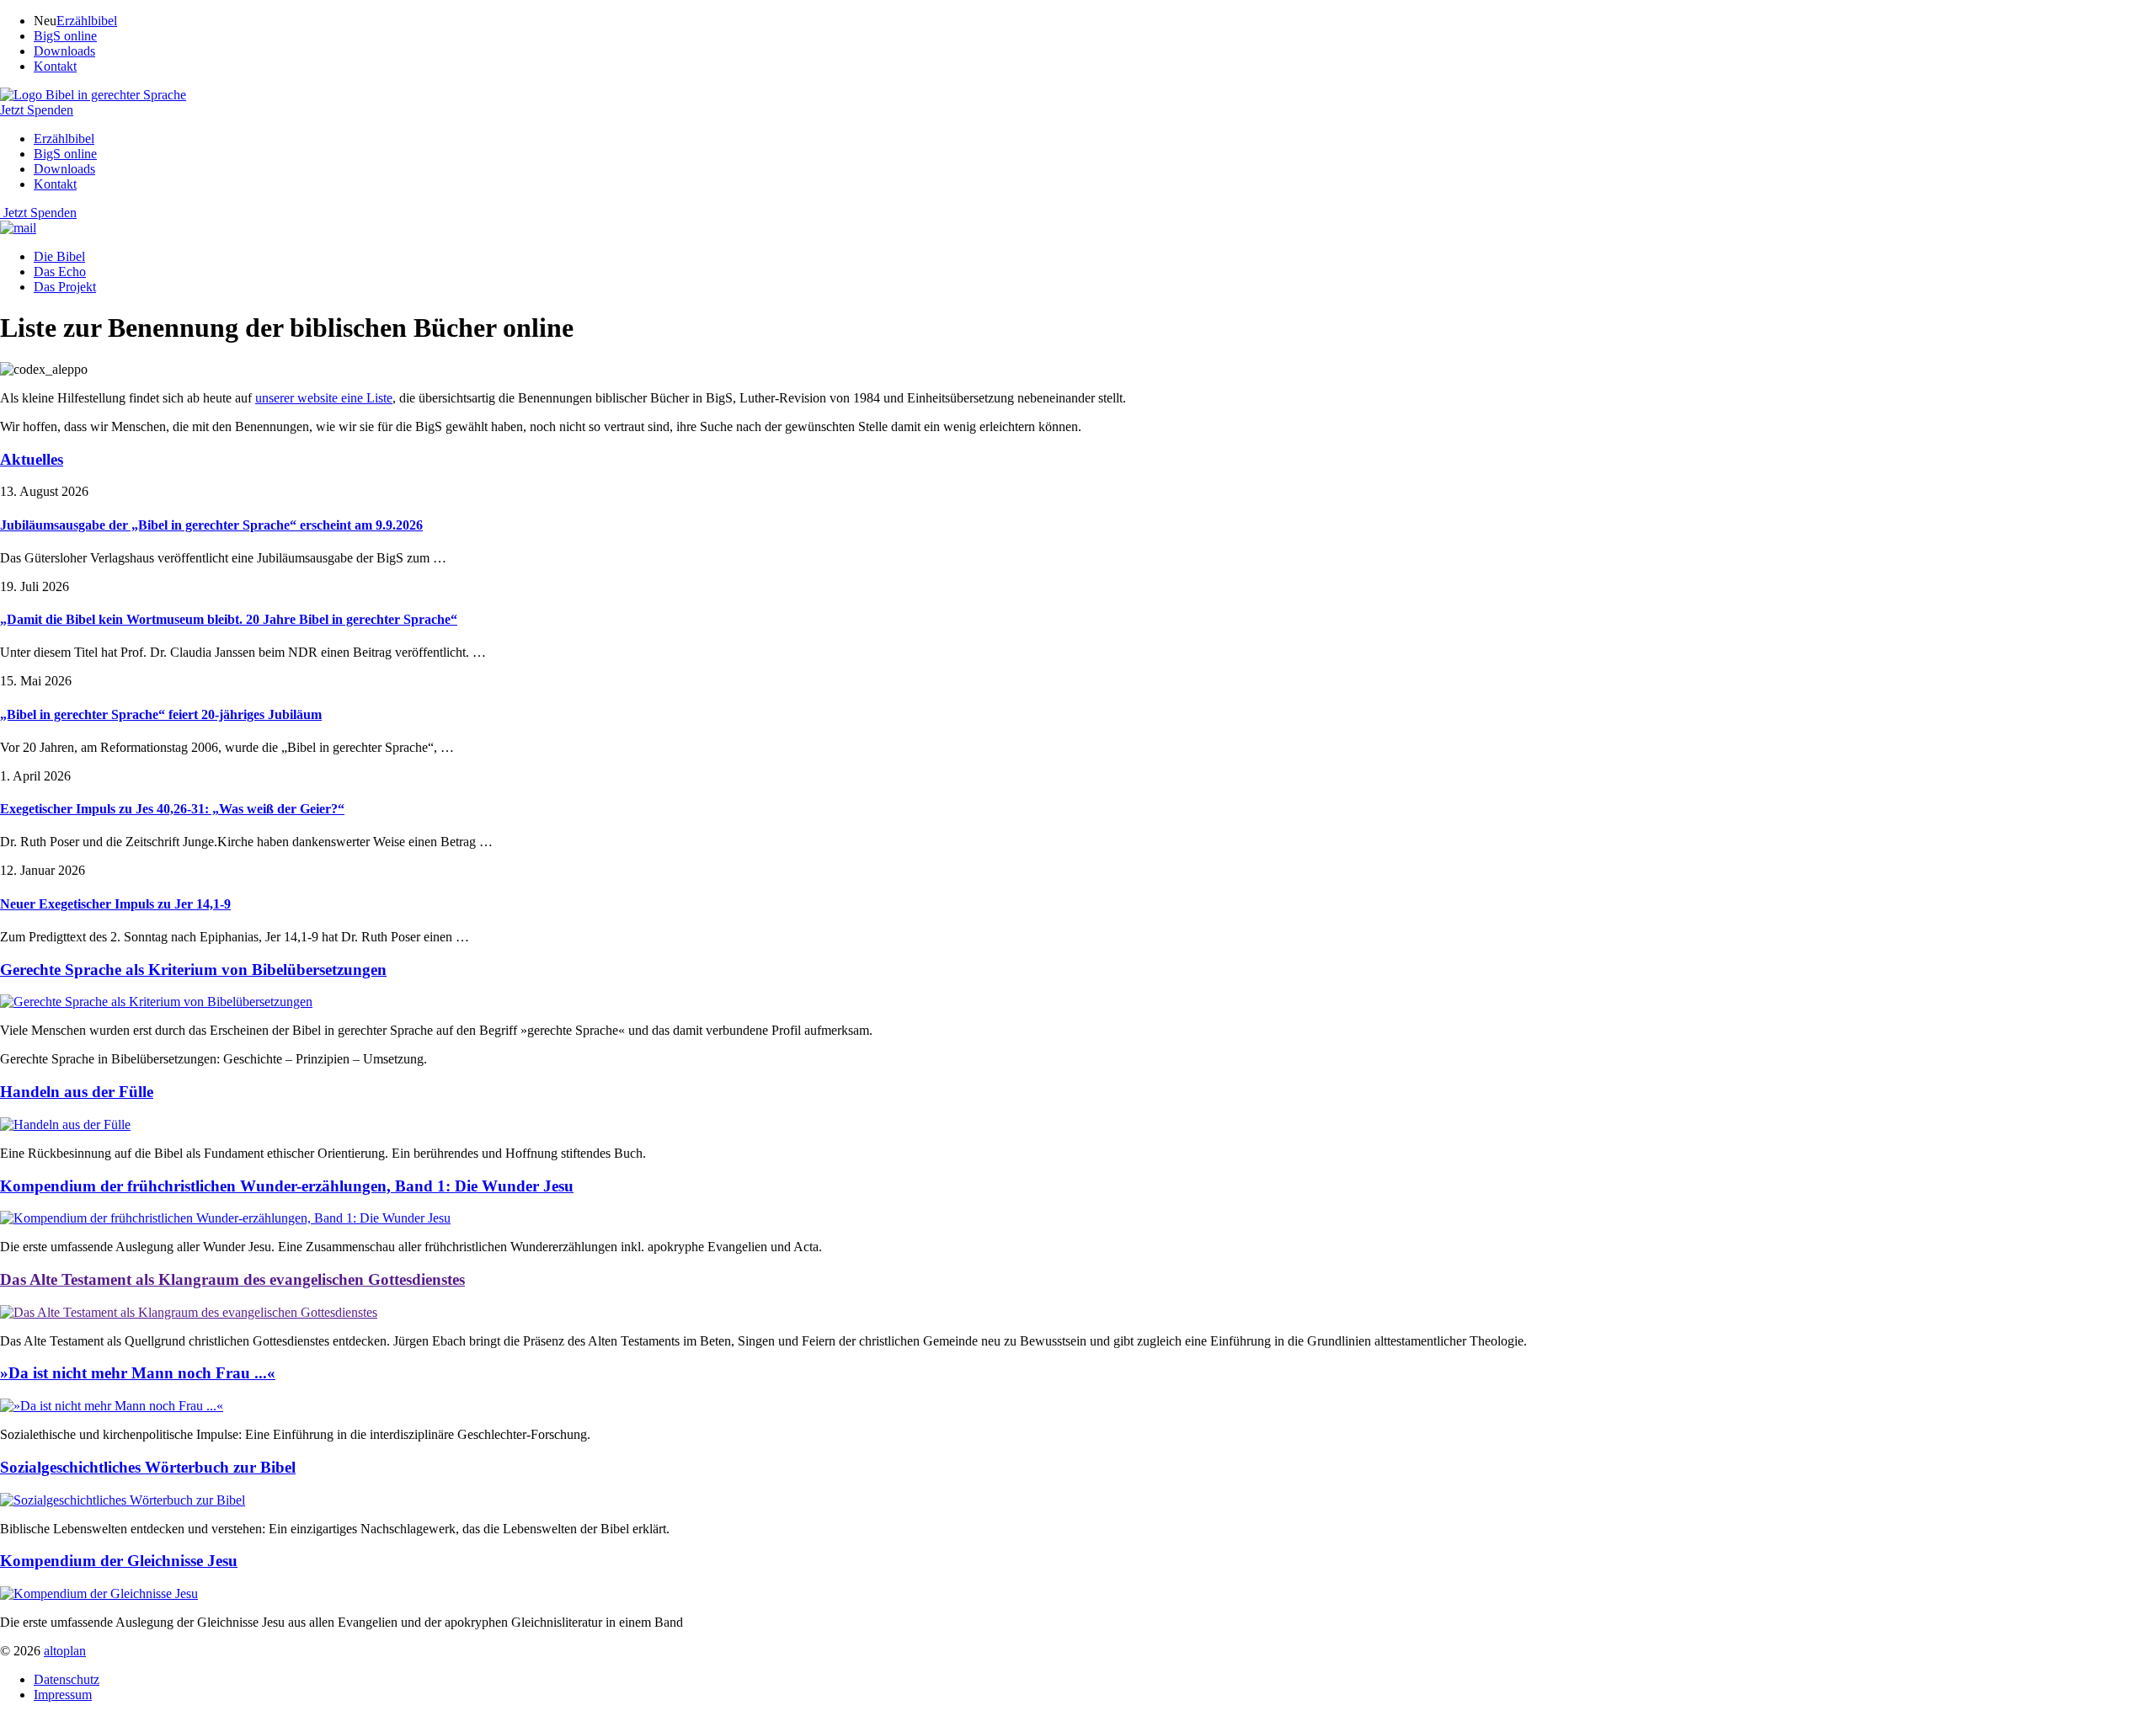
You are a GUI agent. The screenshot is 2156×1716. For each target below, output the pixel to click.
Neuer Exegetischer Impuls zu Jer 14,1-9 (115, 904)
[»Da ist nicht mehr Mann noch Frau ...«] (112, 1406)
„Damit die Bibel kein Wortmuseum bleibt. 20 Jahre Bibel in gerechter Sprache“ (229, 619)
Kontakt (55, 66)
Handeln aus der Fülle (77, 1092)
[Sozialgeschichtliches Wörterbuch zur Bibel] (123, 1500)
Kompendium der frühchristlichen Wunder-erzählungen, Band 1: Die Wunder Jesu (287, 1186)
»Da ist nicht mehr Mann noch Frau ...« (138, 1373)
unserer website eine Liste (324, 398)
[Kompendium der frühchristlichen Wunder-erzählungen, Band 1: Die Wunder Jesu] (225, 1218)
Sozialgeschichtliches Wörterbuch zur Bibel (148, 1467)
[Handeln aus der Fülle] (65, 1124)
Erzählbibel (87, 21)
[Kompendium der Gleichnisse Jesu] (99, 1593)
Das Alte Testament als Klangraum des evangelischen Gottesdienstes (232, 1279)
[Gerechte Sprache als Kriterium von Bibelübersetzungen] (156, 1002)
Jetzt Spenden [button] (37, 110)
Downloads (64, 51)
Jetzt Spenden (40, 213)
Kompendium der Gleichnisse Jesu (119, 1561)
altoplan (65, 1651)
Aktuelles (32, 459)
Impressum (63, 1695)
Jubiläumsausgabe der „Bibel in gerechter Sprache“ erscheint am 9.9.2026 (211, 525)
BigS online (65, 36)
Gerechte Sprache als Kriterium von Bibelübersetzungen (193, 970)
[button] (93, 95)
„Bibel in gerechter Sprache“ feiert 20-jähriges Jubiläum (161, 714)
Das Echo (60, 272)
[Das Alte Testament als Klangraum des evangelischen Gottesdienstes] (189, 1312)
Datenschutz (67, 1679)
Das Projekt (65, 287)
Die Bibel (59, 256)
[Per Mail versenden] (18, 228)
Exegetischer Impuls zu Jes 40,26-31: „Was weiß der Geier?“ (172, 809)
